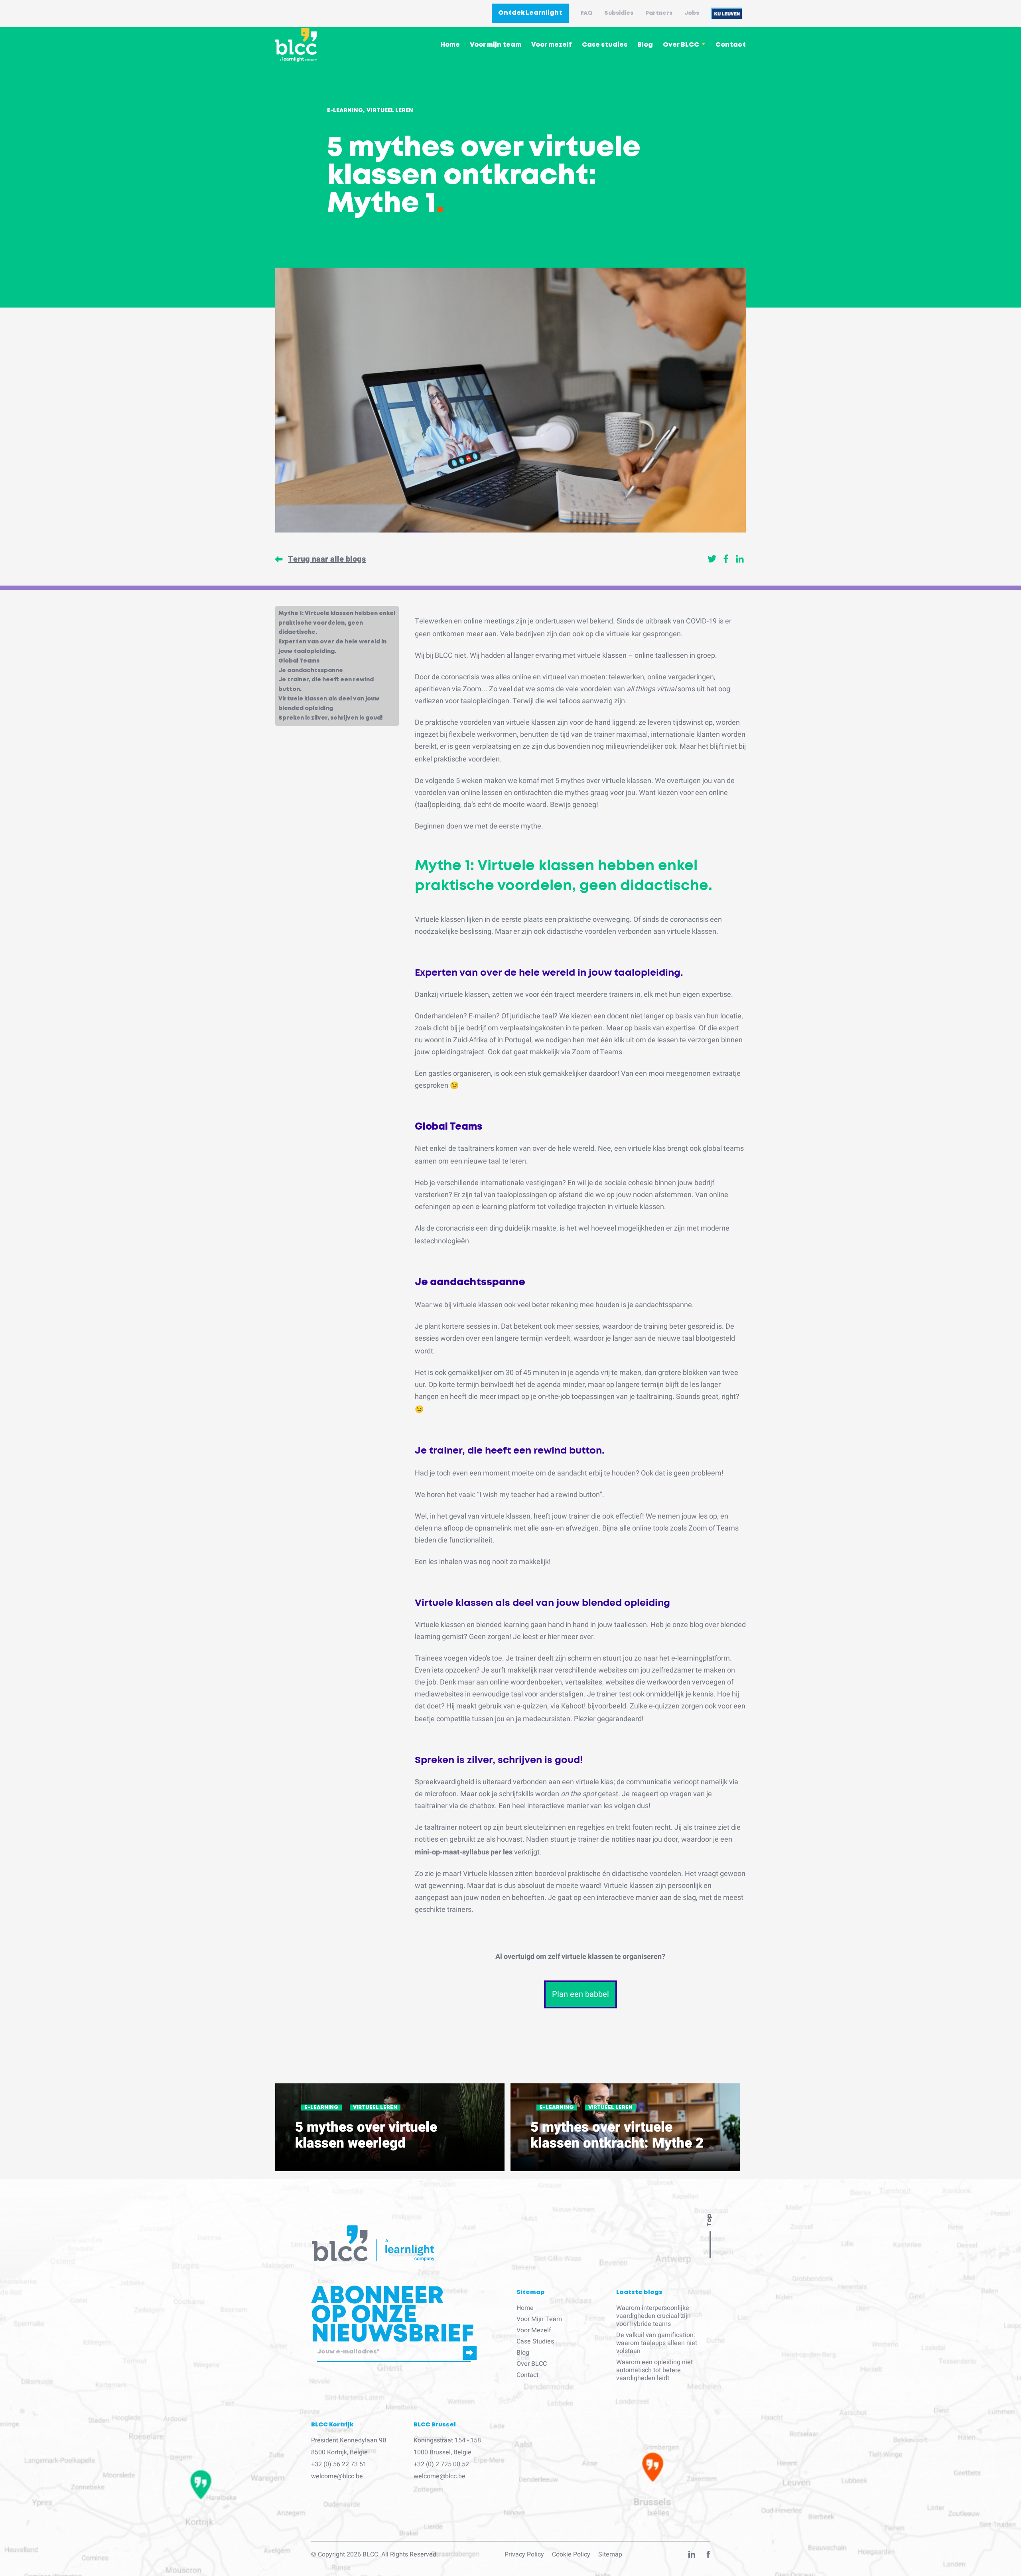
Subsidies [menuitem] (619, 13)
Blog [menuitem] (645, 45)
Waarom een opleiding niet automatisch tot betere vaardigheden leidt (654, 2370)
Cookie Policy (571, 2554)
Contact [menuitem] (731, 45)
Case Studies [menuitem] (535, 2341)
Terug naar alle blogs (327, 559)
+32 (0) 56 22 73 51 (339, 2464)
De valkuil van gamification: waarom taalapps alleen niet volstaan (657, 2343)
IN (692, 2556)
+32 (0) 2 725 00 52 (441, 2464)
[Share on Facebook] (726, 559)
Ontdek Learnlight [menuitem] (530, 13)
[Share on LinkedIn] (740, 559)
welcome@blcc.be (337, 2476)
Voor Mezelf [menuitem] (534, 2330)
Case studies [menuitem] (605, 45)
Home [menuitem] (450, 45)
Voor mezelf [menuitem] (552, 45)
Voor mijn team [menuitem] (496, 45)
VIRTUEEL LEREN (375, 2108)
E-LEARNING (321, 2108)
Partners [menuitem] (659, 13)
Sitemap (610, 2554)
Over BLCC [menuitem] (681, 45)
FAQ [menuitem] (586, 13)
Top (709, 2220)
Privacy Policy (524, 2554)
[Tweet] (712, 559)
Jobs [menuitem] (692, 13)
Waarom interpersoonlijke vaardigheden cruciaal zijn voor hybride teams (653, 2316)
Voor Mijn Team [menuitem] (539, 2319)
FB (708, 2556)
